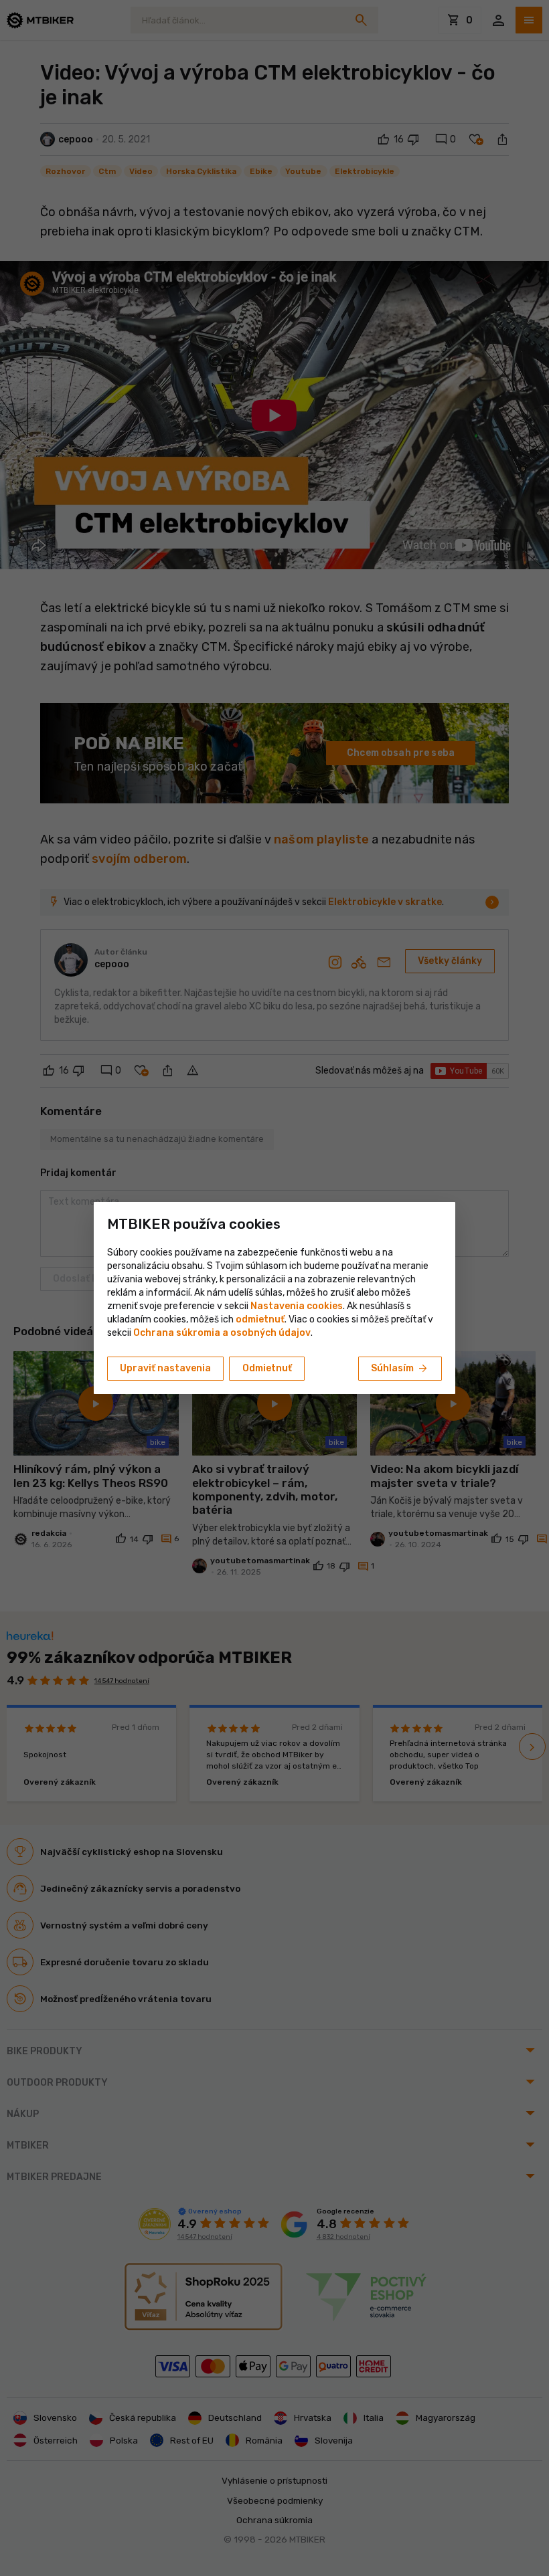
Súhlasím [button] (400, 1369)
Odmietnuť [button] (267, 1368)
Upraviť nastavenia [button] (165, 1368)
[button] (260, 1319)
